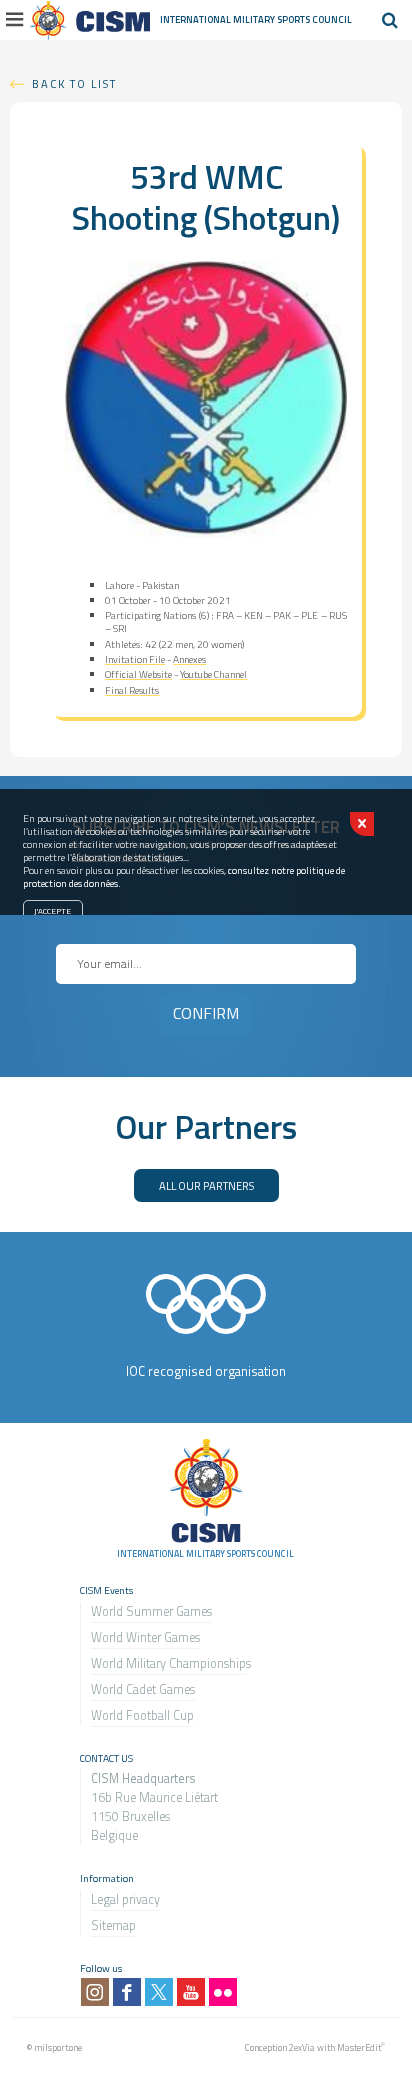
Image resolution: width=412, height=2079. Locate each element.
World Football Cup (142, 1715)
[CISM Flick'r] (223, 1992)
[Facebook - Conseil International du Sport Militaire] (127, 1992)
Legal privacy (125, 1899)
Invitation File (135, 659)
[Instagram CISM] (95, 1992)
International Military (218, 19)
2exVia (302, 2047)
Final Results (132, 690)
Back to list (74, 83)
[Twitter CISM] (159, 1992)
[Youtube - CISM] (191, 1992)
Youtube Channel (213, 674)
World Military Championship (168, 1663)
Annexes (189, 659)
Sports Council (314, 19)
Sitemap (113, 1925)
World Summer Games (151, 1611)
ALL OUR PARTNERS (206, 1185)
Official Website (138, 674)
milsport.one (58, 2047)
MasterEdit (359, 2047)
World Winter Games (145, 1637)
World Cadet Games (143, 1689)
